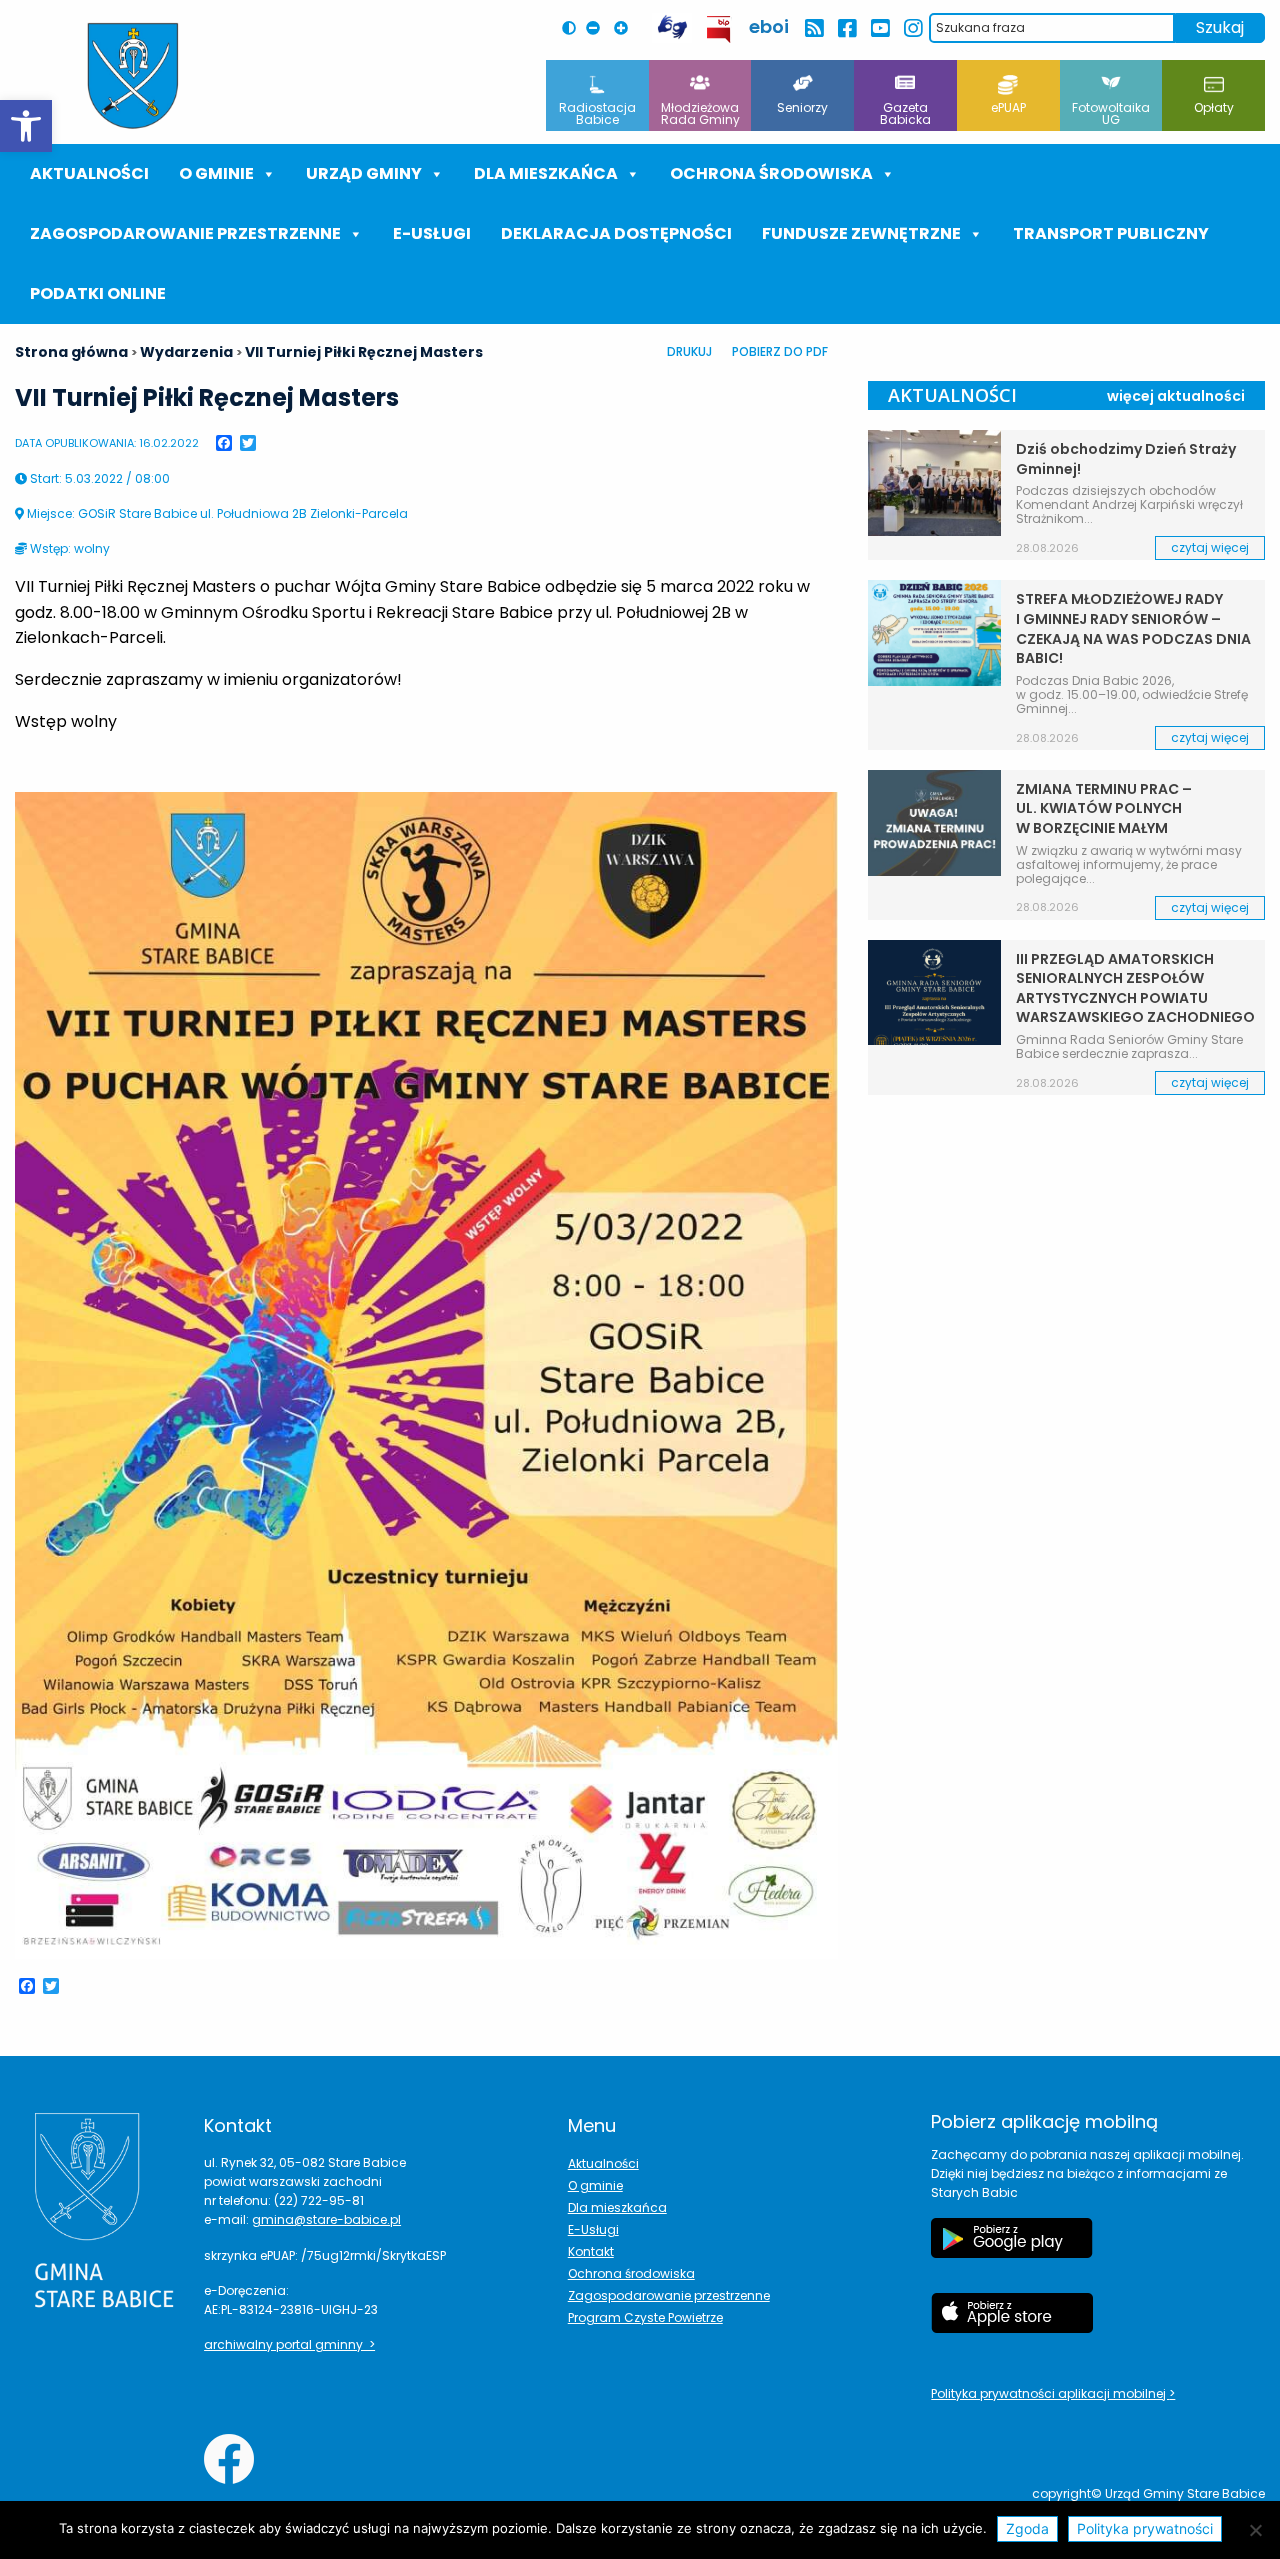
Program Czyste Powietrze (645, 2317)
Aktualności (89, 173)
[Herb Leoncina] (133, 76)
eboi (769, 26)
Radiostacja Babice (597, 113)
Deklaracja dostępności (616, 233)
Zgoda (1027, 2528)
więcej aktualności (1176, 396)
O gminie (216, 173)
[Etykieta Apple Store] (1012, 2323)
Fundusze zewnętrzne (861, 233)
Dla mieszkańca (617, 2207)
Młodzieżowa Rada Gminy (700, 113)
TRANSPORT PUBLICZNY (1111, 233)
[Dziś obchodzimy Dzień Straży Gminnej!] (934, 483)
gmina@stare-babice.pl (326, 2219)
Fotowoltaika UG (1111, 113)
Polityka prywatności (1145, 2528)
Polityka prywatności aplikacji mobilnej (1050, 2393)
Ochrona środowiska (771, 173)
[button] (26, 126)
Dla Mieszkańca (546, 173)
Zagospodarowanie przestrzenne (185, 233)
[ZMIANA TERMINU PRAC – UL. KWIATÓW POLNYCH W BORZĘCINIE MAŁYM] (934, 823)
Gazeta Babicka (905, 113)
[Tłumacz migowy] (672, 27)
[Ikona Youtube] (879, 28)
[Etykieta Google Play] (1012, 2248)
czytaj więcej (1210, 547)
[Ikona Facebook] (846, 28)
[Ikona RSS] (813, 28)
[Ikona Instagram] (912, 28)
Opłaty (1214, 107)
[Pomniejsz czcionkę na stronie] (598, 28)
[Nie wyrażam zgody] (1255, 2530)
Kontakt (591, 2251)
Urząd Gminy (364, 173)
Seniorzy (802, 107)
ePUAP (1008, 107)
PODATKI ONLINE (98, 293)
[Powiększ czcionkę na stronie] (626, 28)
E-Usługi (432, 233)
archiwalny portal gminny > (289, 2344)
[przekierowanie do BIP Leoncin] (719, 29)
